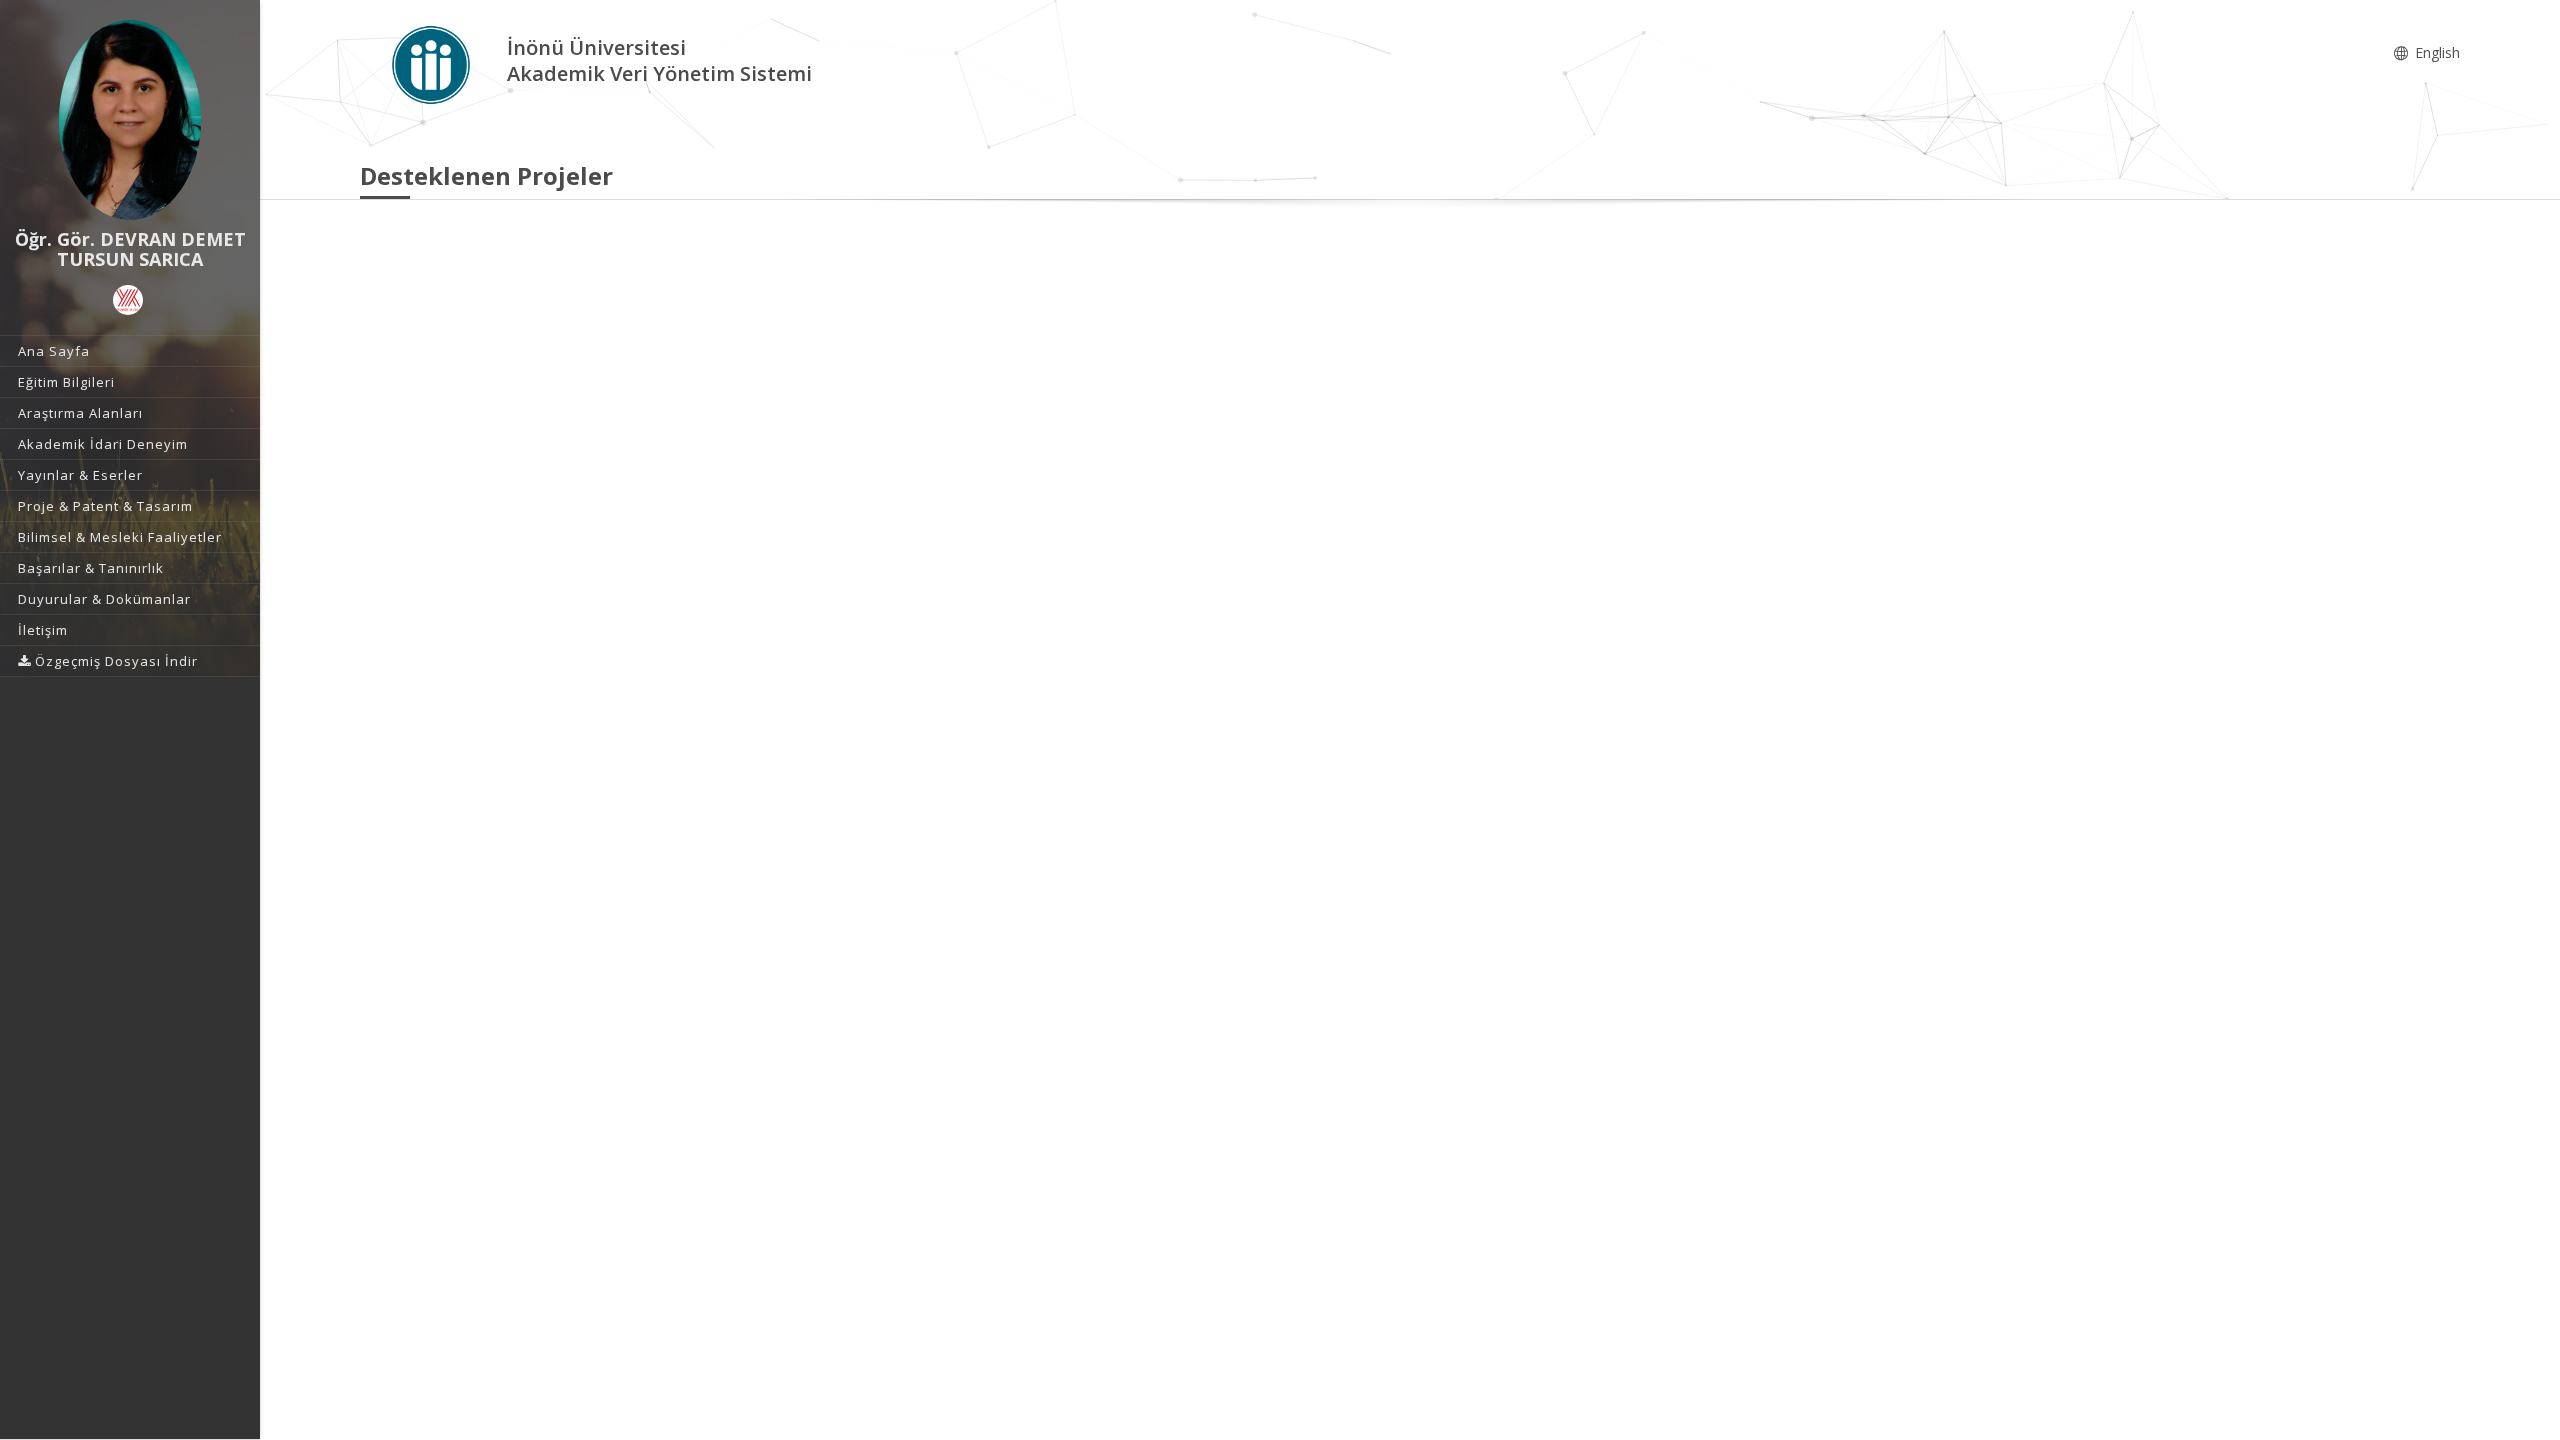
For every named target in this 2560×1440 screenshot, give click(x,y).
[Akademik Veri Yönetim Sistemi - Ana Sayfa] (433, 63)
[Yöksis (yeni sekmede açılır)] (128, 300)
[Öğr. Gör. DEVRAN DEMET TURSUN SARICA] (130, 120)
